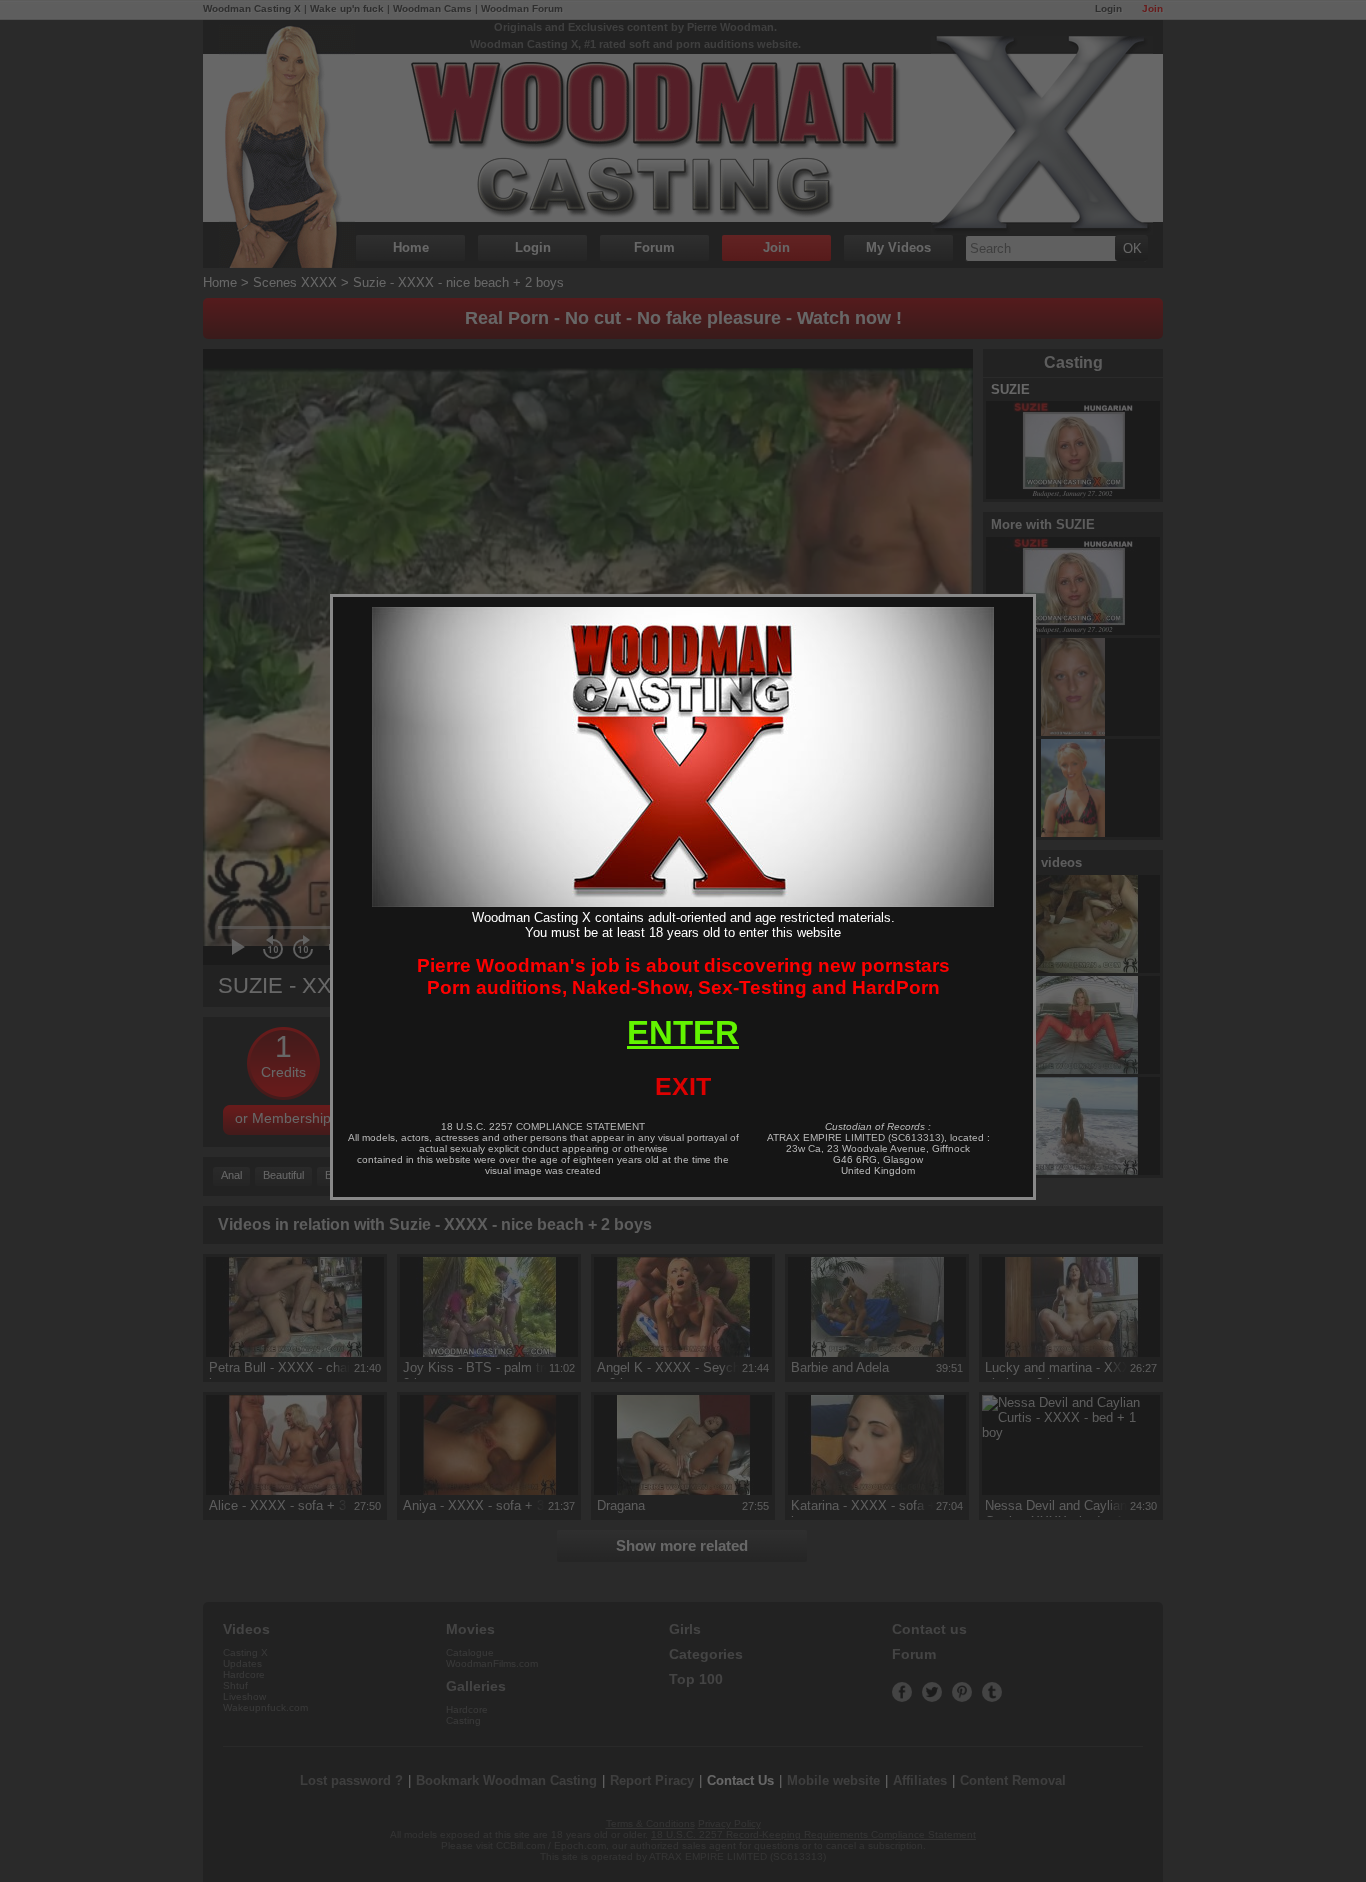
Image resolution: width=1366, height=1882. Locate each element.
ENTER (683, 1032)
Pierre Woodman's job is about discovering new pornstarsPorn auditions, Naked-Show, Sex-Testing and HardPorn (683, 976)
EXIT (683, 1086)
